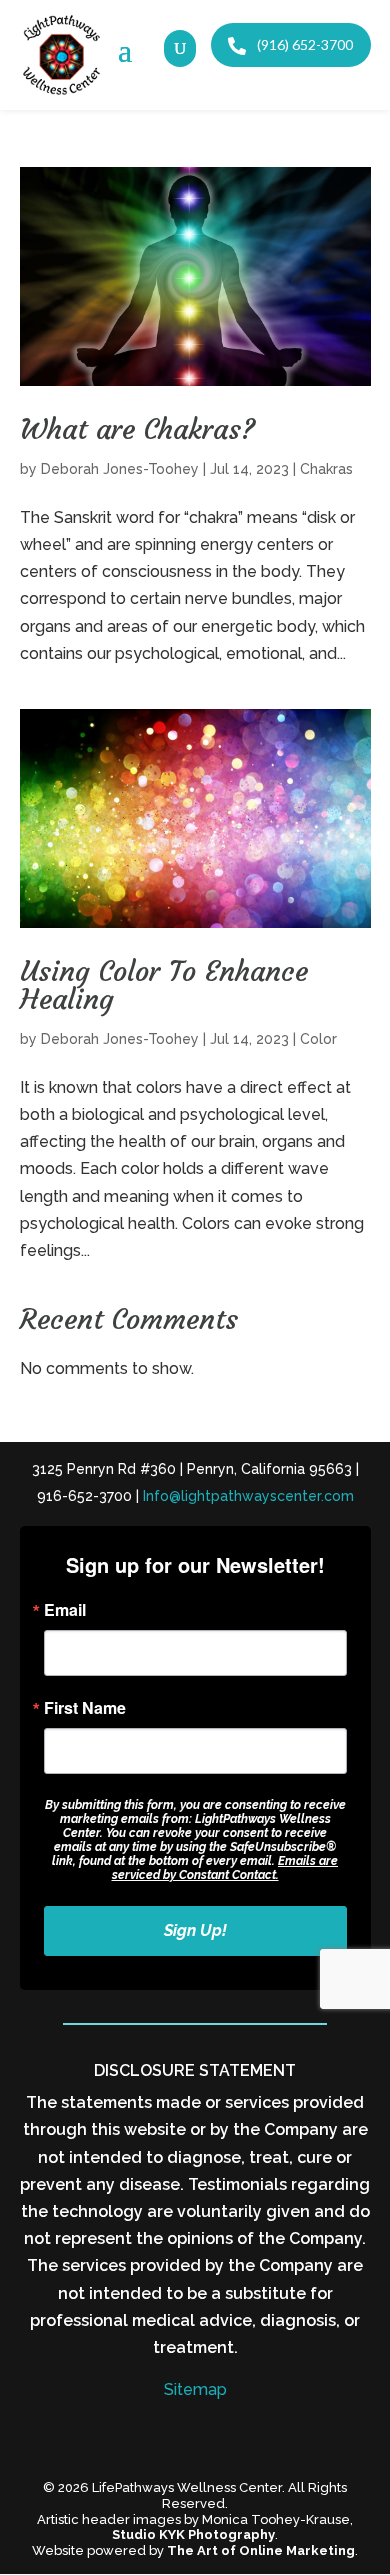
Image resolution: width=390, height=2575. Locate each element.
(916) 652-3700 (303, 44)
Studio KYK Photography (193, 2534)
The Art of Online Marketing (261, 2550)
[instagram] (217, 2438)
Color (318, 1039)
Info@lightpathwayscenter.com (248, 1496)
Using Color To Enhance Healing (164, 985)
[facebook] (173, 2438)
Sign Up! (195, 1930)
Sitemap (195, 2389)
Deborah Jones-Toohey (120, 469)
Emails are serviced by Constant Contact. (225, 1868)
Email (65, 1610)
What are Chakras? (137, 429)
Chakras (326, 469)
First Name (85, 1708)
